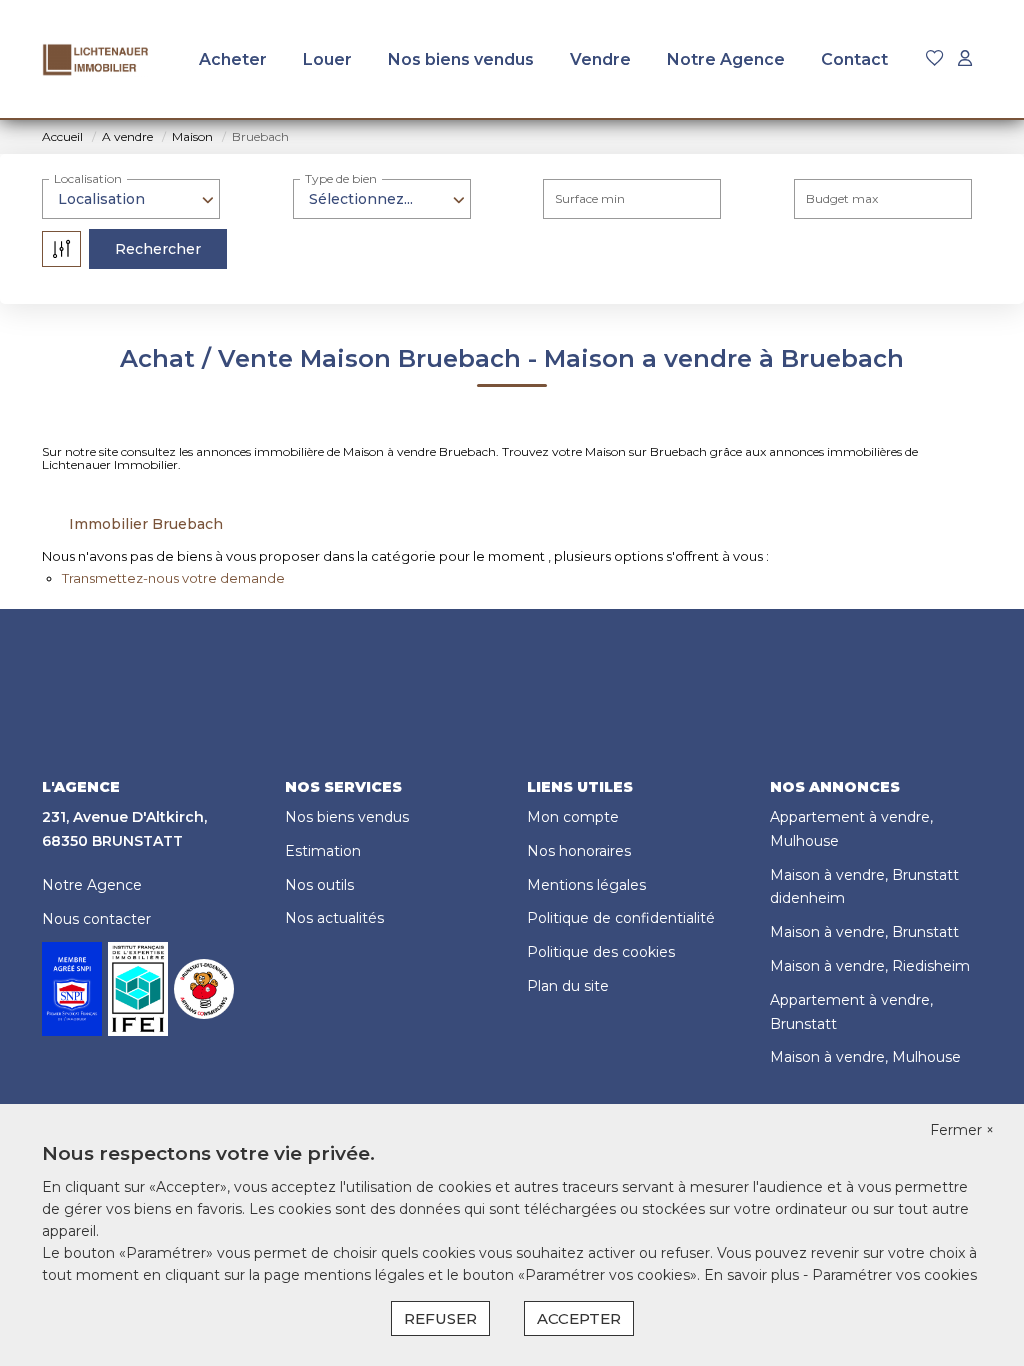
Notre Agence (726, 59)
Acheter (233, 59)
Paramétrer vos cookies (894, 1275)
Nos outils (319, 885)
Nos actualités (334, 918)
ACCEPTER (579, 1318)
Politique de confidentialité (621, 918)
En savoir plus (753, 1275)
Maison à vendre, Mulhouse (865, 1057)
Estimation (323, 851)
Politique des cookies (601, 952)
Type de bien (341, 178)
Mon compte (573, 817)
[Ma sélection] (935, 59)
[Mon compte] (965, 59)
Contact (854, 59)
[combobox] (131, 199)
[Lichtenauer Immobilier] (96, 60)
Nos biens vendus (461, 59)
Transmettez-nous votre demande (173, 578)
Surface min (590, 198)
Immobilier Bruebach (146, 524)
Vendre (600, 59)
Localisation (88, 178)
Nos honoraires (579, 851)
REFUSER (440, 1318)
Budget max (842, 198)
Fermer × (962, 1130)
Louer (327, 59)
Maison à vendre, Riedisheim (870, 966)
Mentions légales (586, 885)
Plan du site (568, 986)
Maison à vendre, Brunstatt (864, 932)
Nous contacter (96, 919)
